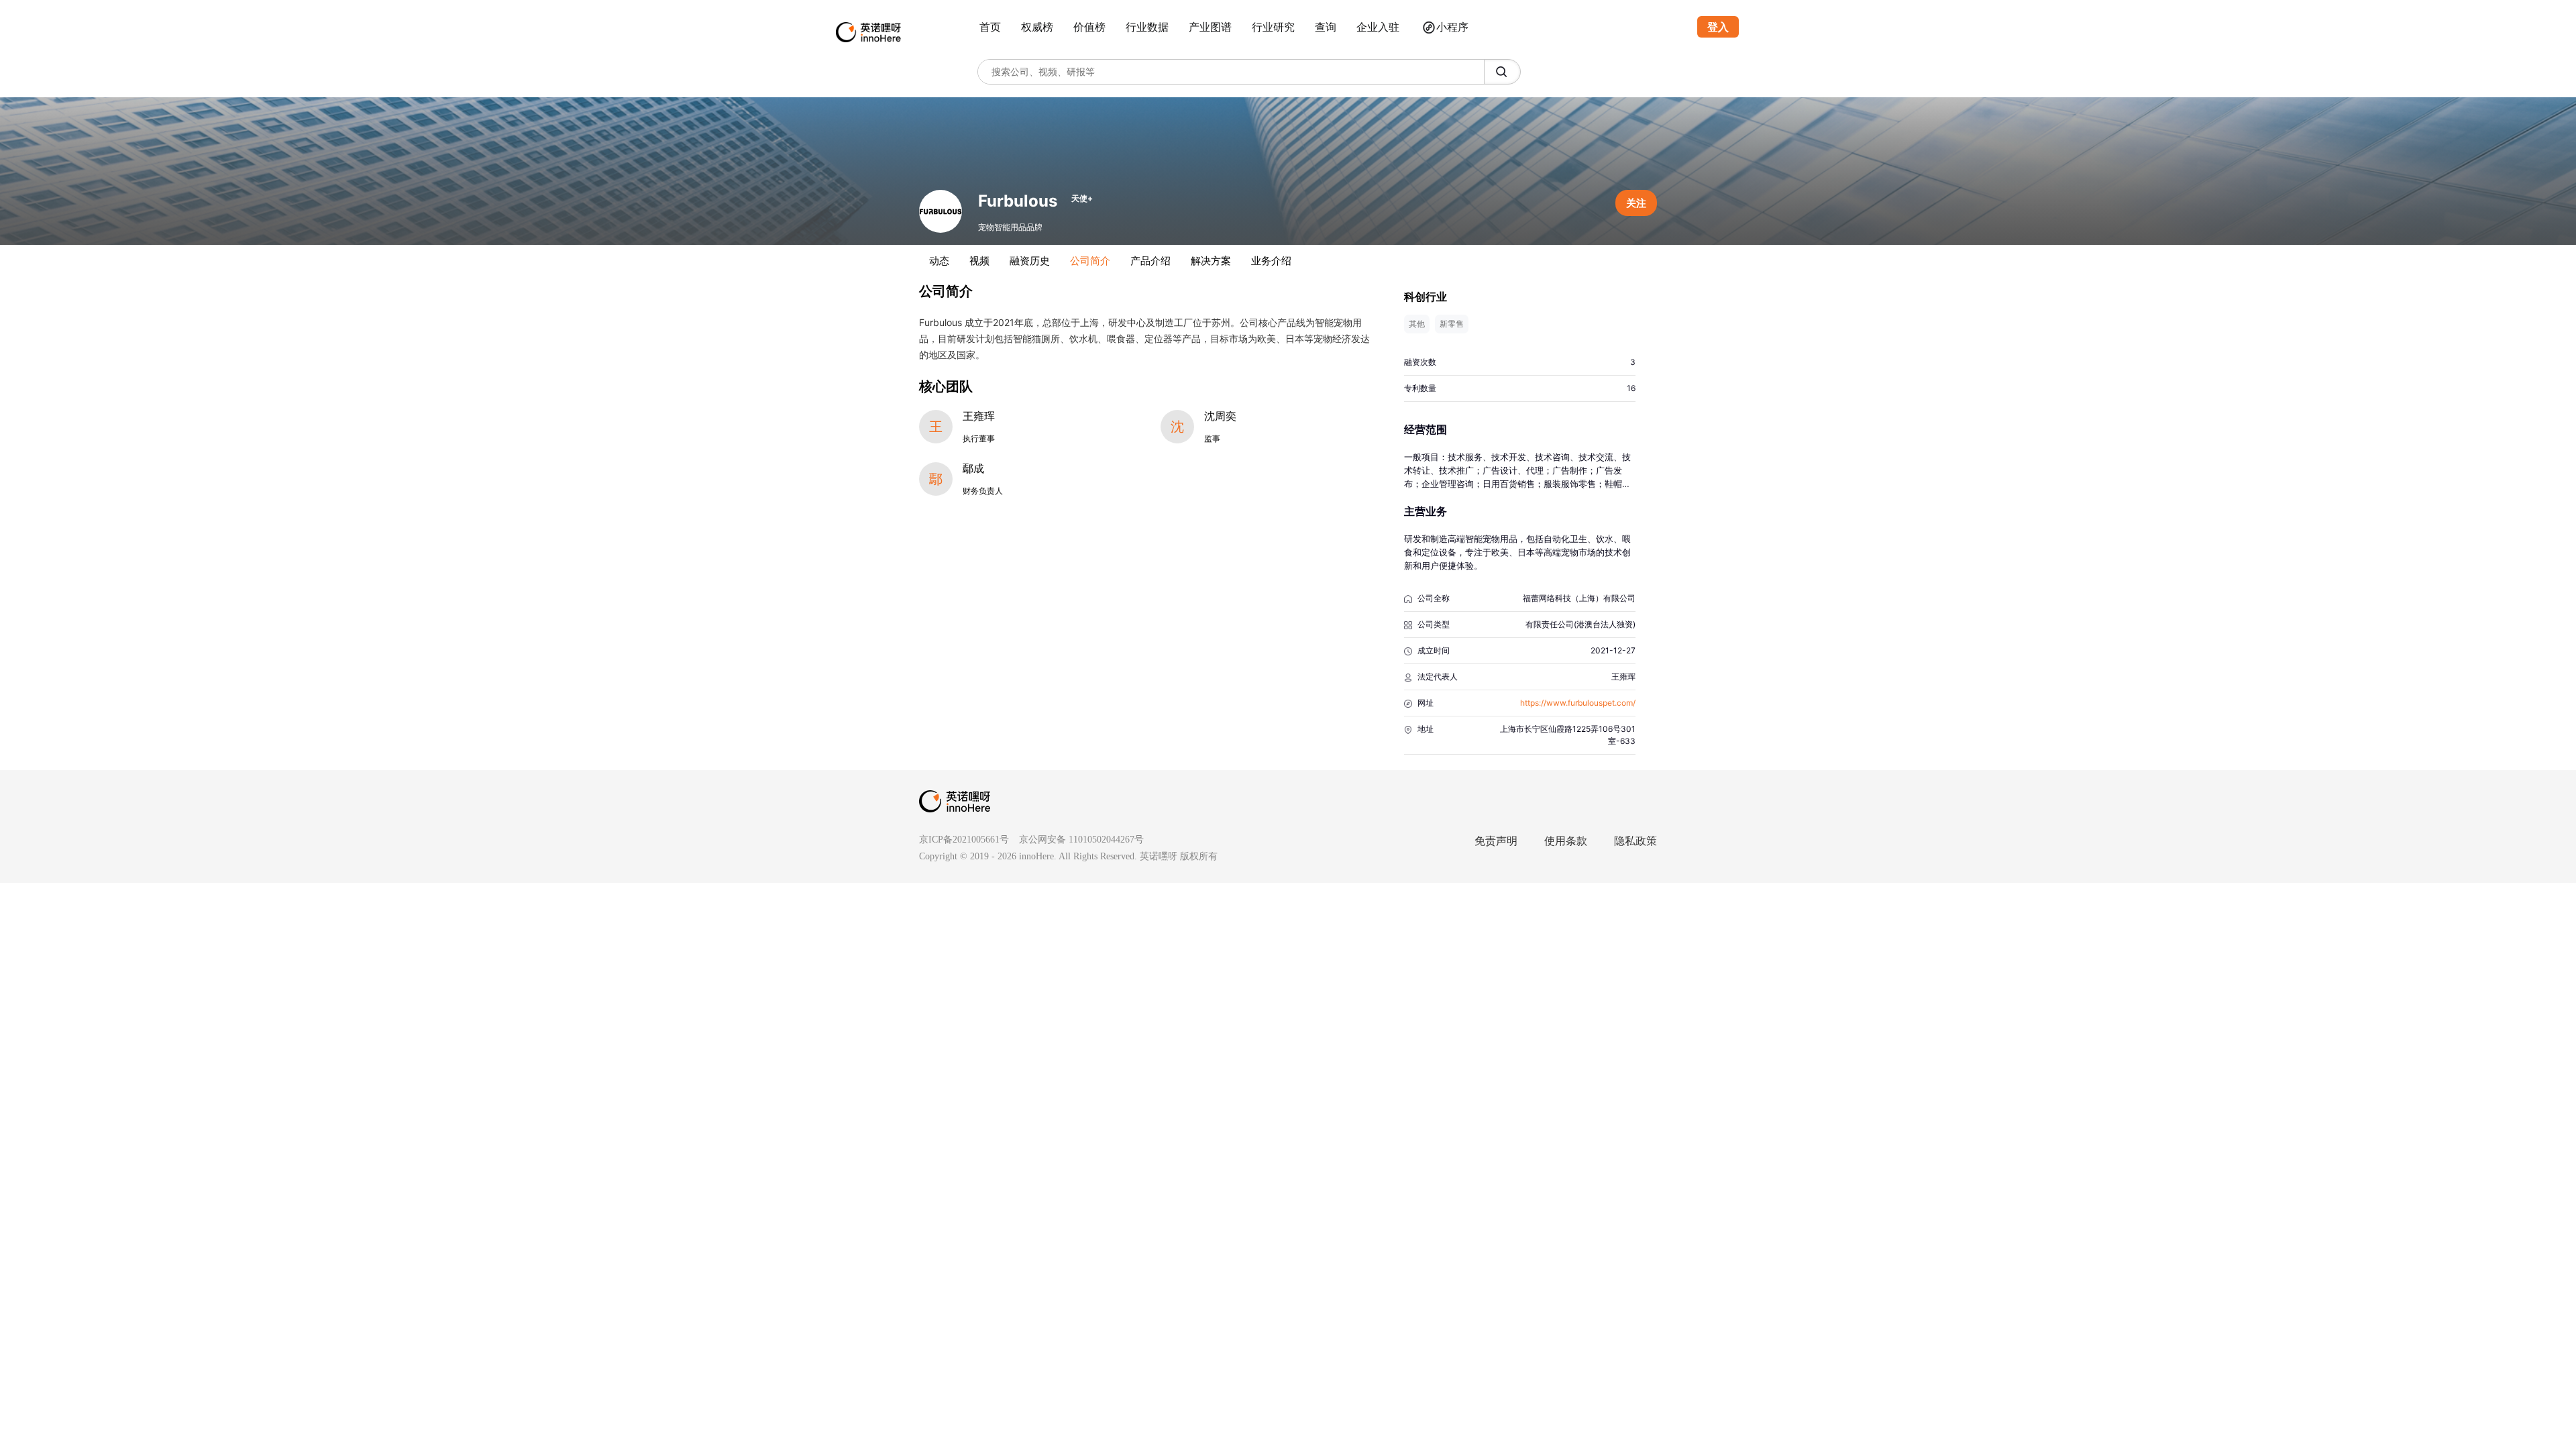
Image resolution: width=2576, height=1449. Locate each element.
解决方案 (1211, 261)
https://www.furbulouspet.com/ (1578, 703)
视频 (979, 261)
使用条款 (1566, 841)
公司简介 (1090, 261)
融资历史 (1030, 261)
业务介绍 (1271, 261)
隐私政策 (1635, 841)
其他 (1417, 324)
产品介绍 (1150, 261)
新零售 (1452, 324)
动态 (939, 261)
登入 (1718, 27)
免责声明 (1496, 841)
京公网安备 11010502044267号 (1081, 840)
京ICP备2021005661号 (964, 840)
